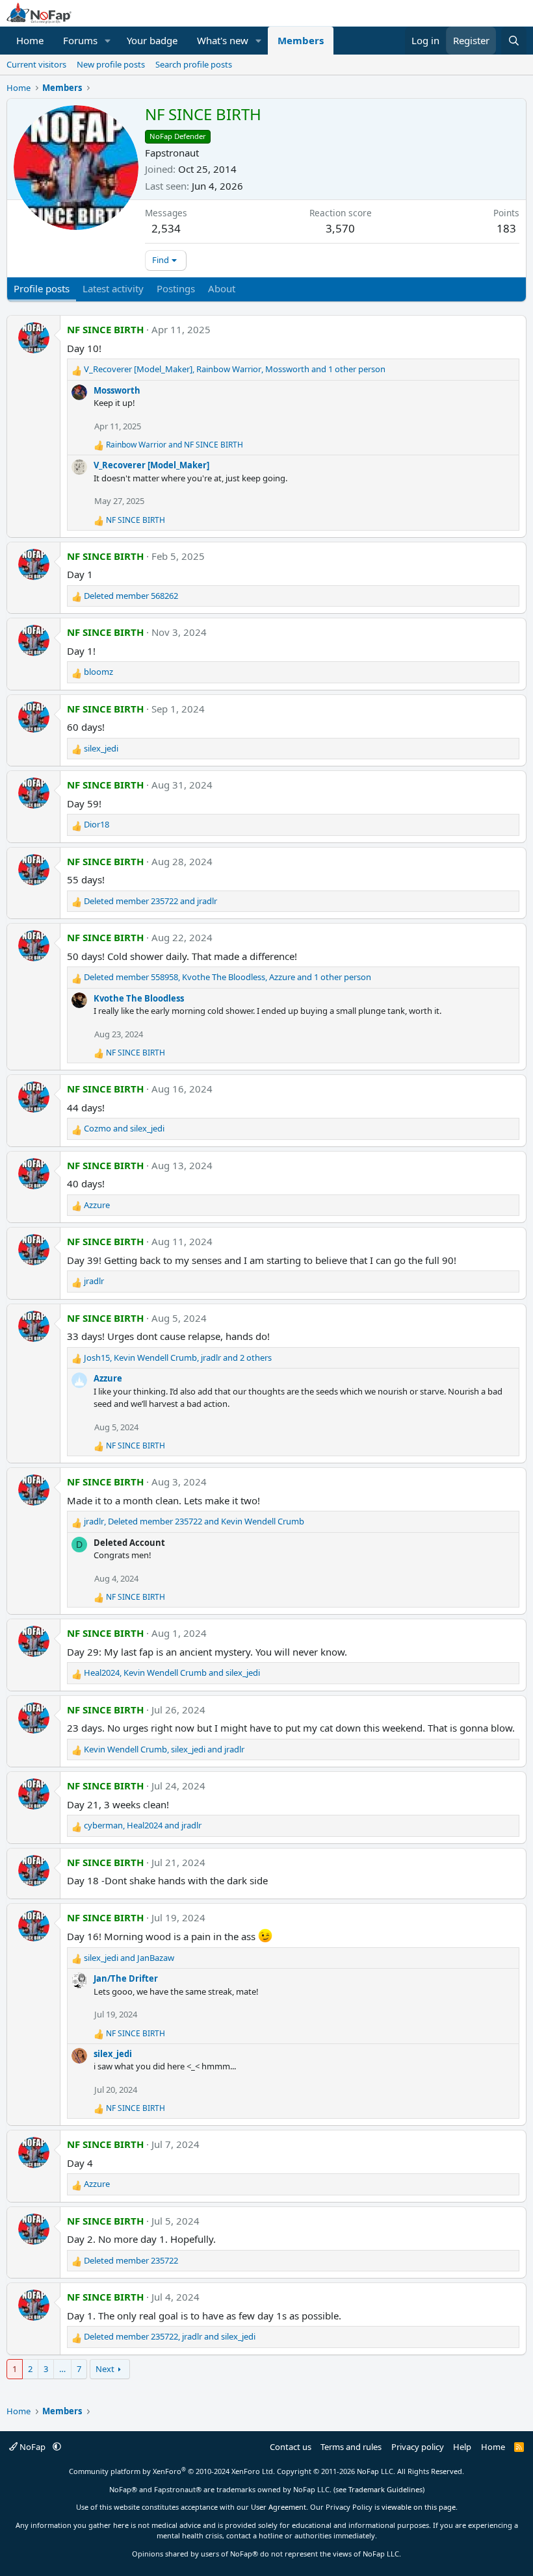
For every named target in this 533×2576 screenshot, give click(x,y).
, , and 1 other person (235, 369)
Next (105, 2369)
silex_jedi (113, 2054)
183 (506, 228)
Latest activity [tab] (113, 288)
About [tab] (222, 288)
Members (301, 40)
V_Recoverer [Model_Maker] (151, 465)
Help (462, 2447)
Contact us (291, 2447)
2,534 (166, 228)
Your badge (152, 40)
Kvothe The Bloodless (139, 998)
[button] (108, 41)
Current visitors (36, 64)
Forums (80, 40)
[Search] (514, 41)
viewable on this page (419, 2507)
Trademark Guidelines (385, 2489)
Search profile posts (194, 64)
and (175, 445)
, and (194, 1521)
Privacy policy (418, 2447)
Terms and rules (351, 2447)
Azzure (108, 1378)
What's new (223, 40)
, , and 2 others (178, 1357)
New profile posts (111, 64)
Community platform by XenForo (172, 2471)
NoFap (32, 2447)
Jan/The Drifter (126, 1978)
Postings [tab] (176, 288)
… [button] (62, 2369)
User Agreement (279, 2507)
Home (30, 40)
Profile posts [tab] (42, 288)
